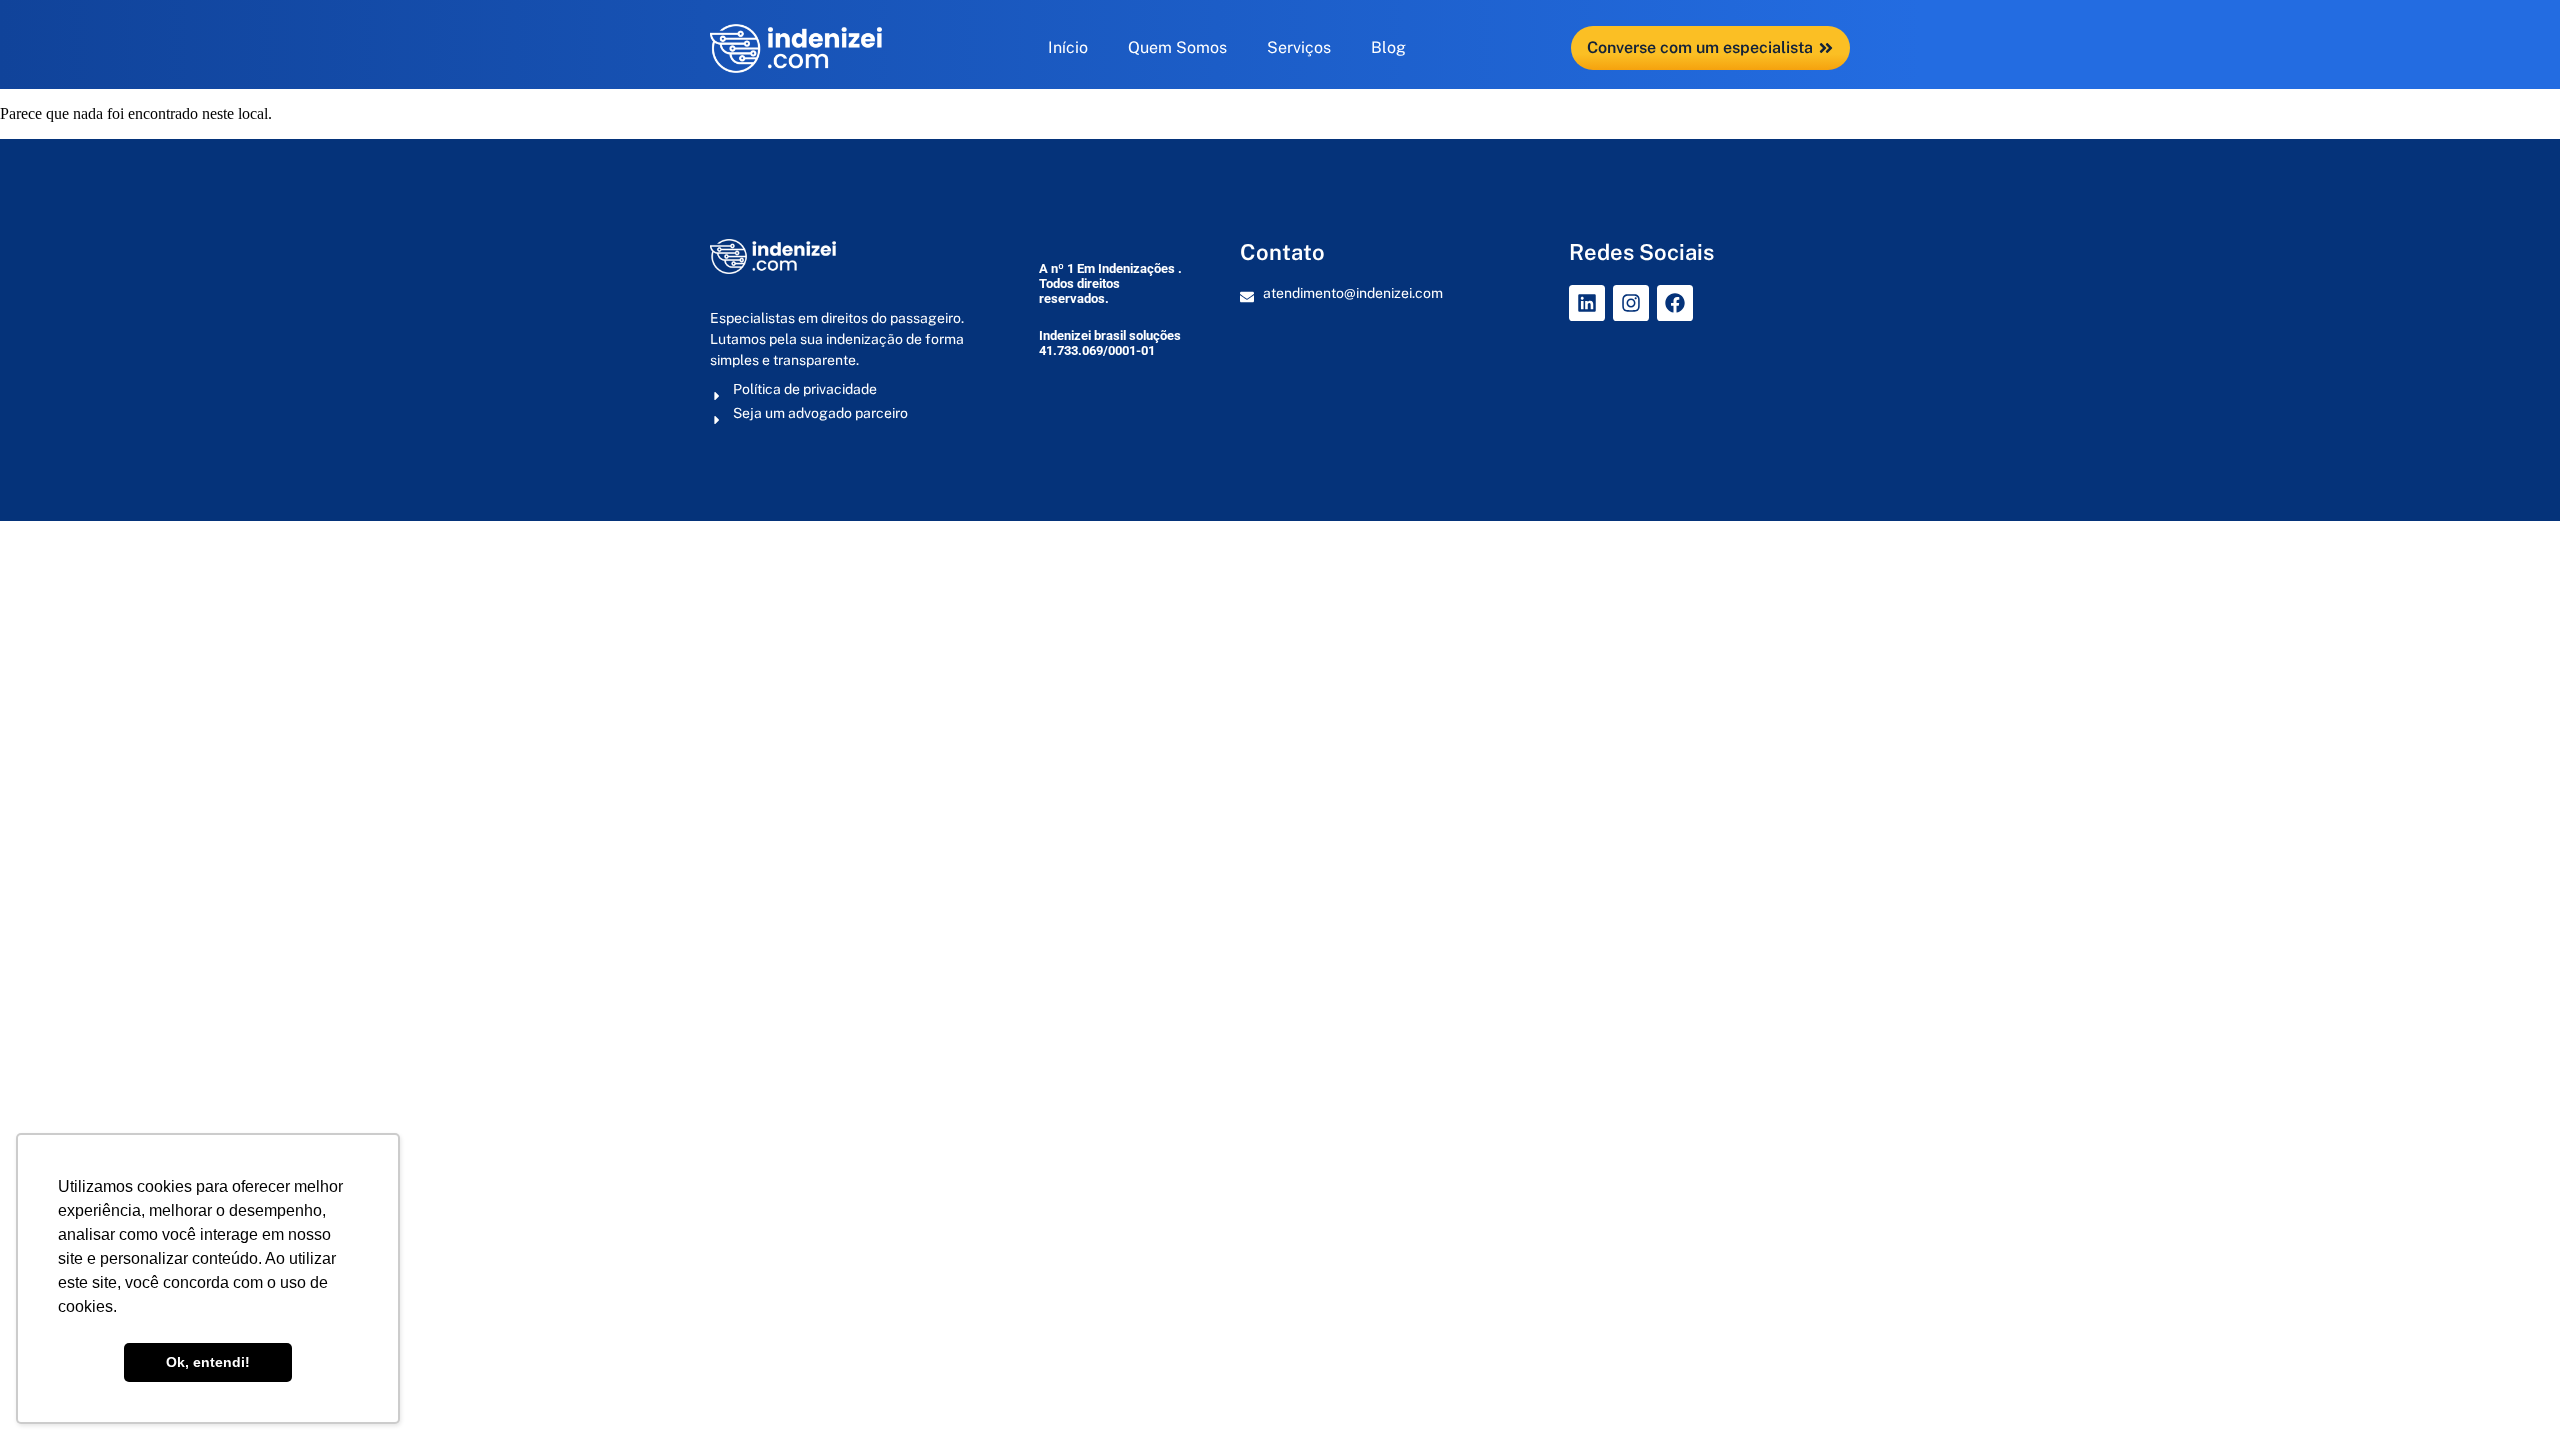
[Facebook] (1675, 303)
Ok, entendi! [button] (208, 1362)
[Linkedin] (1587, 303)
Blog (1388, 47)
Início (1068, 47)
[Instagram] (1631, 303)
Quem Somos (1177, 47)
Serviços (1299, 47)
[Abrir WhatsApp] (2510, 1389)
